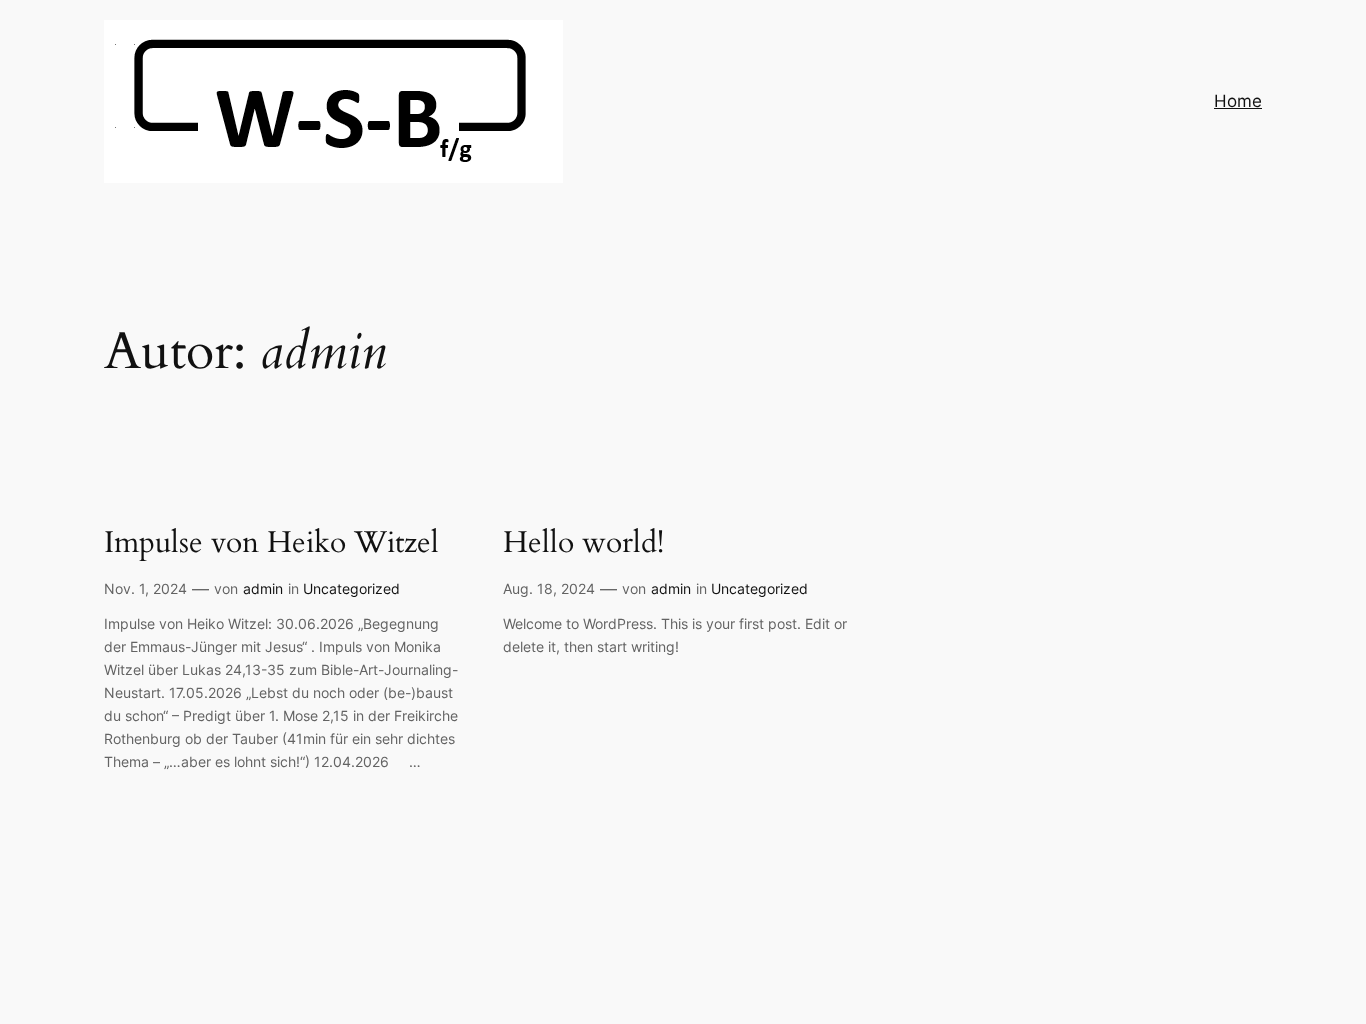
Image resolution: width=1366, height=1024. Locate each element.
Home (1238, 101)
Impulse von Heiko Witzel (271, 544)
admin (263, 588)
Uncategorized (351, 588)
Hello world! (583, 544)
